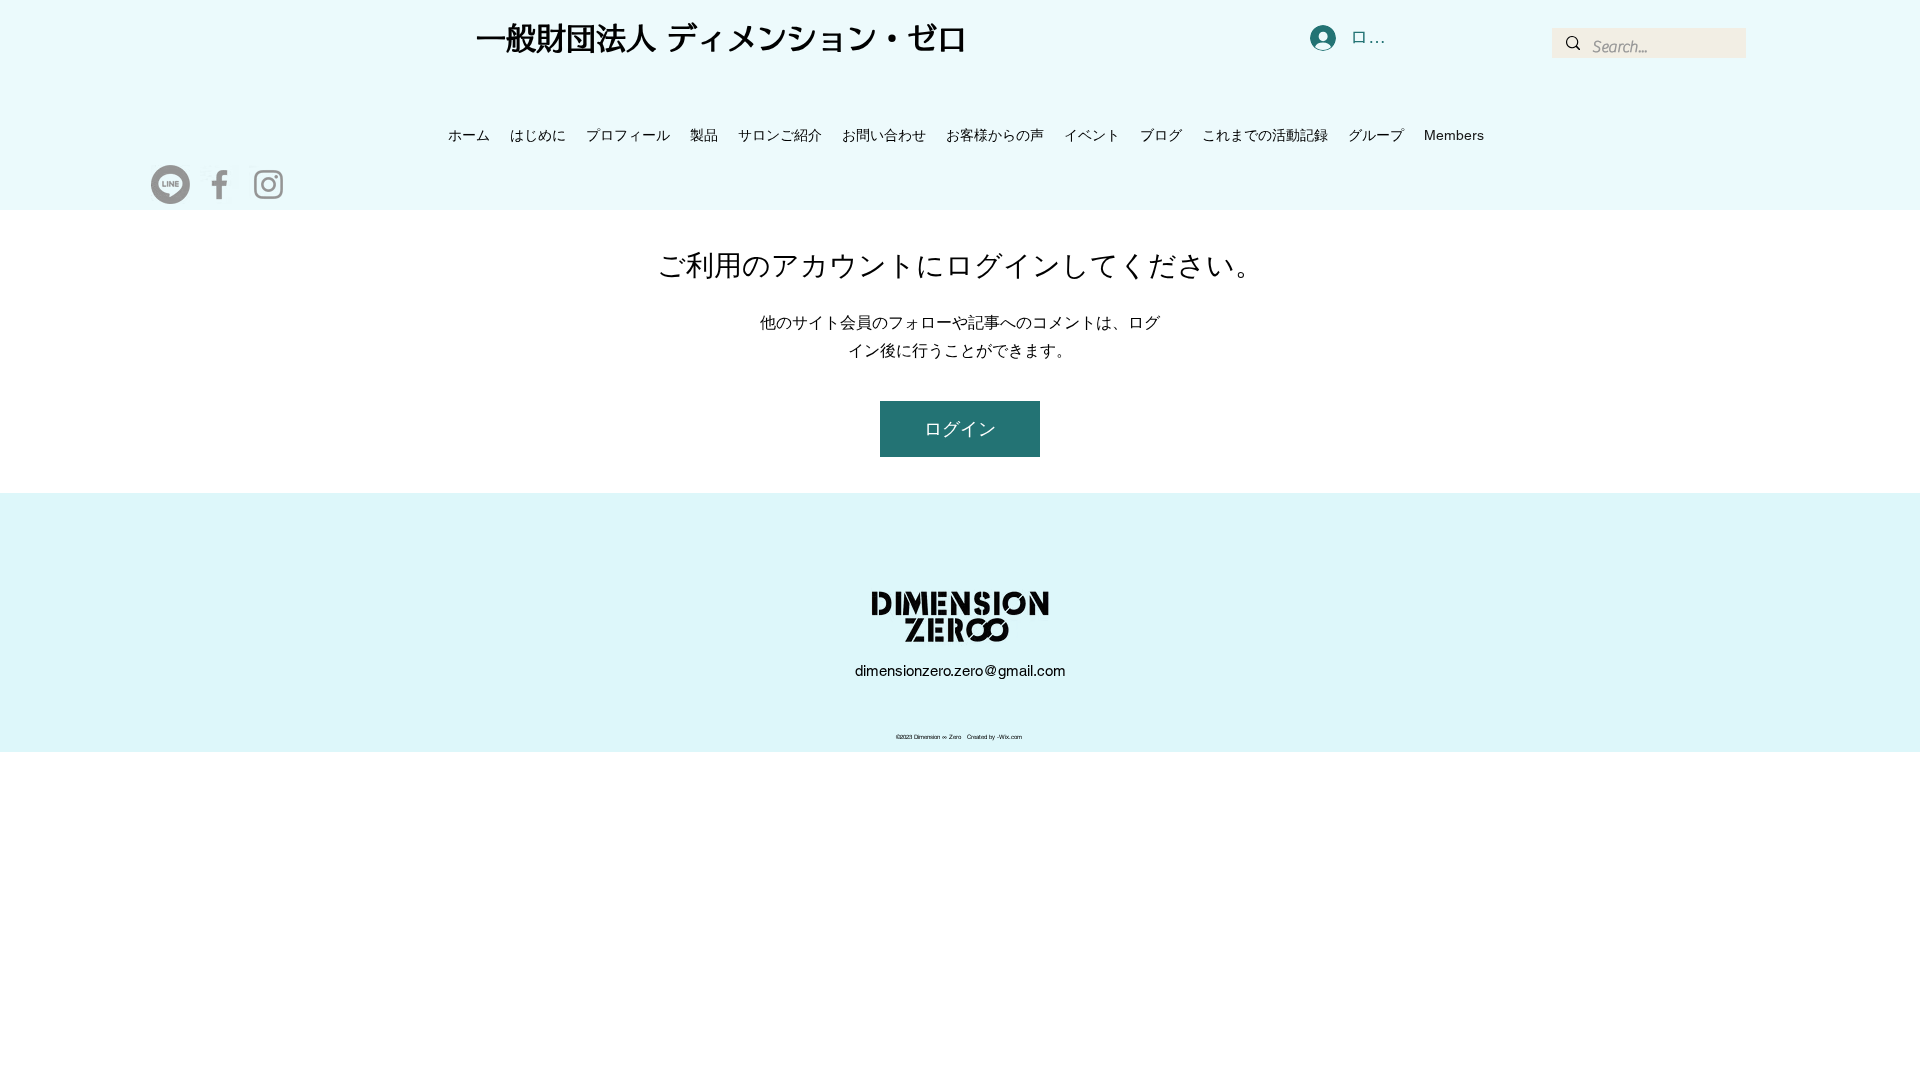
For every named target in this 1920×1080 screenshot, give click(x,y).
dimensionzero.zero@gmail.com (960, 670)
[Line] (170, 184)
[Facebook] (219, 184)
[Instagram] (268, 184)
